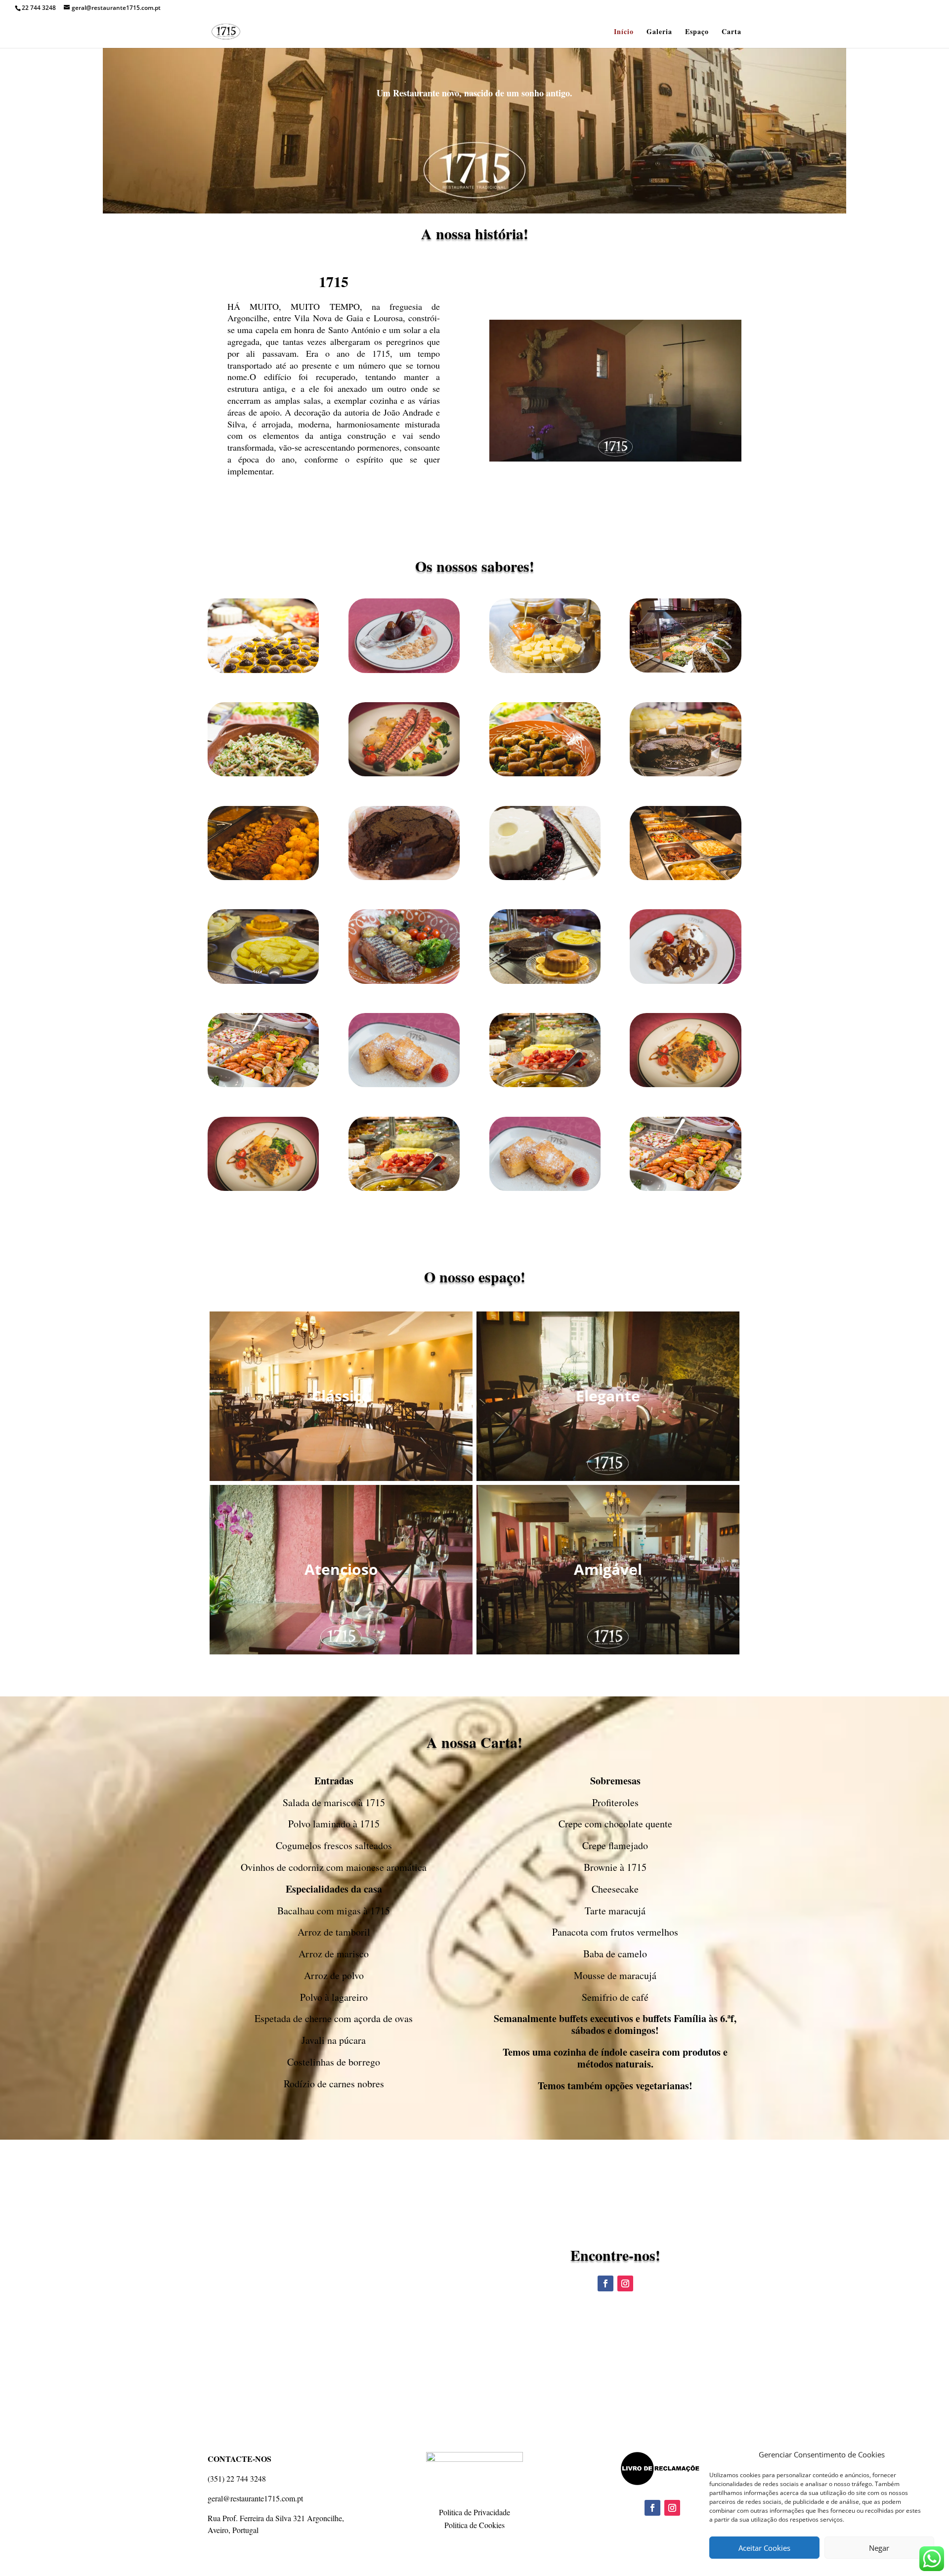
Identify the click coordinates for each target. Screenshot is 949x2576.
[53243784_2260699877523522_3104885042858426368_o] (685, 774)
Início (624, 32)
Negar (879, 2548)
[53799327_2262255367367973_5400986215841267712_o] (263, 670)
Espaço (697, 32)
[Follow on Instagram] (625, 2283)
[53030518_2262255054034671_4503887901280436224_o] (545, 981)
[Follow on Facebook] (605, 2283)
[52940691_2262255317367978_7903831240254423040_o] (263, 1084)
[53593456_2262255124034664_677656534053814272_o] (545, 670)
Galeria (659, 32)
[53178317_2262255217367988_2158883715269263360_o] (545, 774)
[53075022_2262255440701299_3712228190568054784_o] (404, 981)
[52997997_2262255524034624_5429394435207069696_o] (685, 981)
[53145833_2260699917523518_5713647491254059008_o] (404, 774)
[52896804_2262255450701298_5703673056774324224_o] (404, 1084)
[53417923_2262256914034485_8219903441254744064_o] (263, 774)
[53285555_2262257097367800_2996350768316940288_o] (545, 877)
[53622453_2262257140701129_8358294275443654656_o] (404, 670)
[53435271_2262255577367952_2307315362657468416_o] (685, 670)
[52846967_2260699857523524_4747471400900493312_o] (685, 1084)
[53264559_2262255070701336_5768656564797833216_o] (263, 877)
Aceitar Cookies (764, 2548)
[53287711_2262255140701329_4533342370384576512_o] (685, 877)
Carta (732, 32)
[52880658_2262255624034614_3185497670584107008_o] (545, 1084)
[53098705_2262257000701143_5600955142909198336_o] (263, 981)
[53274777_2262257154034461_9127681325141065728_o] (404, 877)
